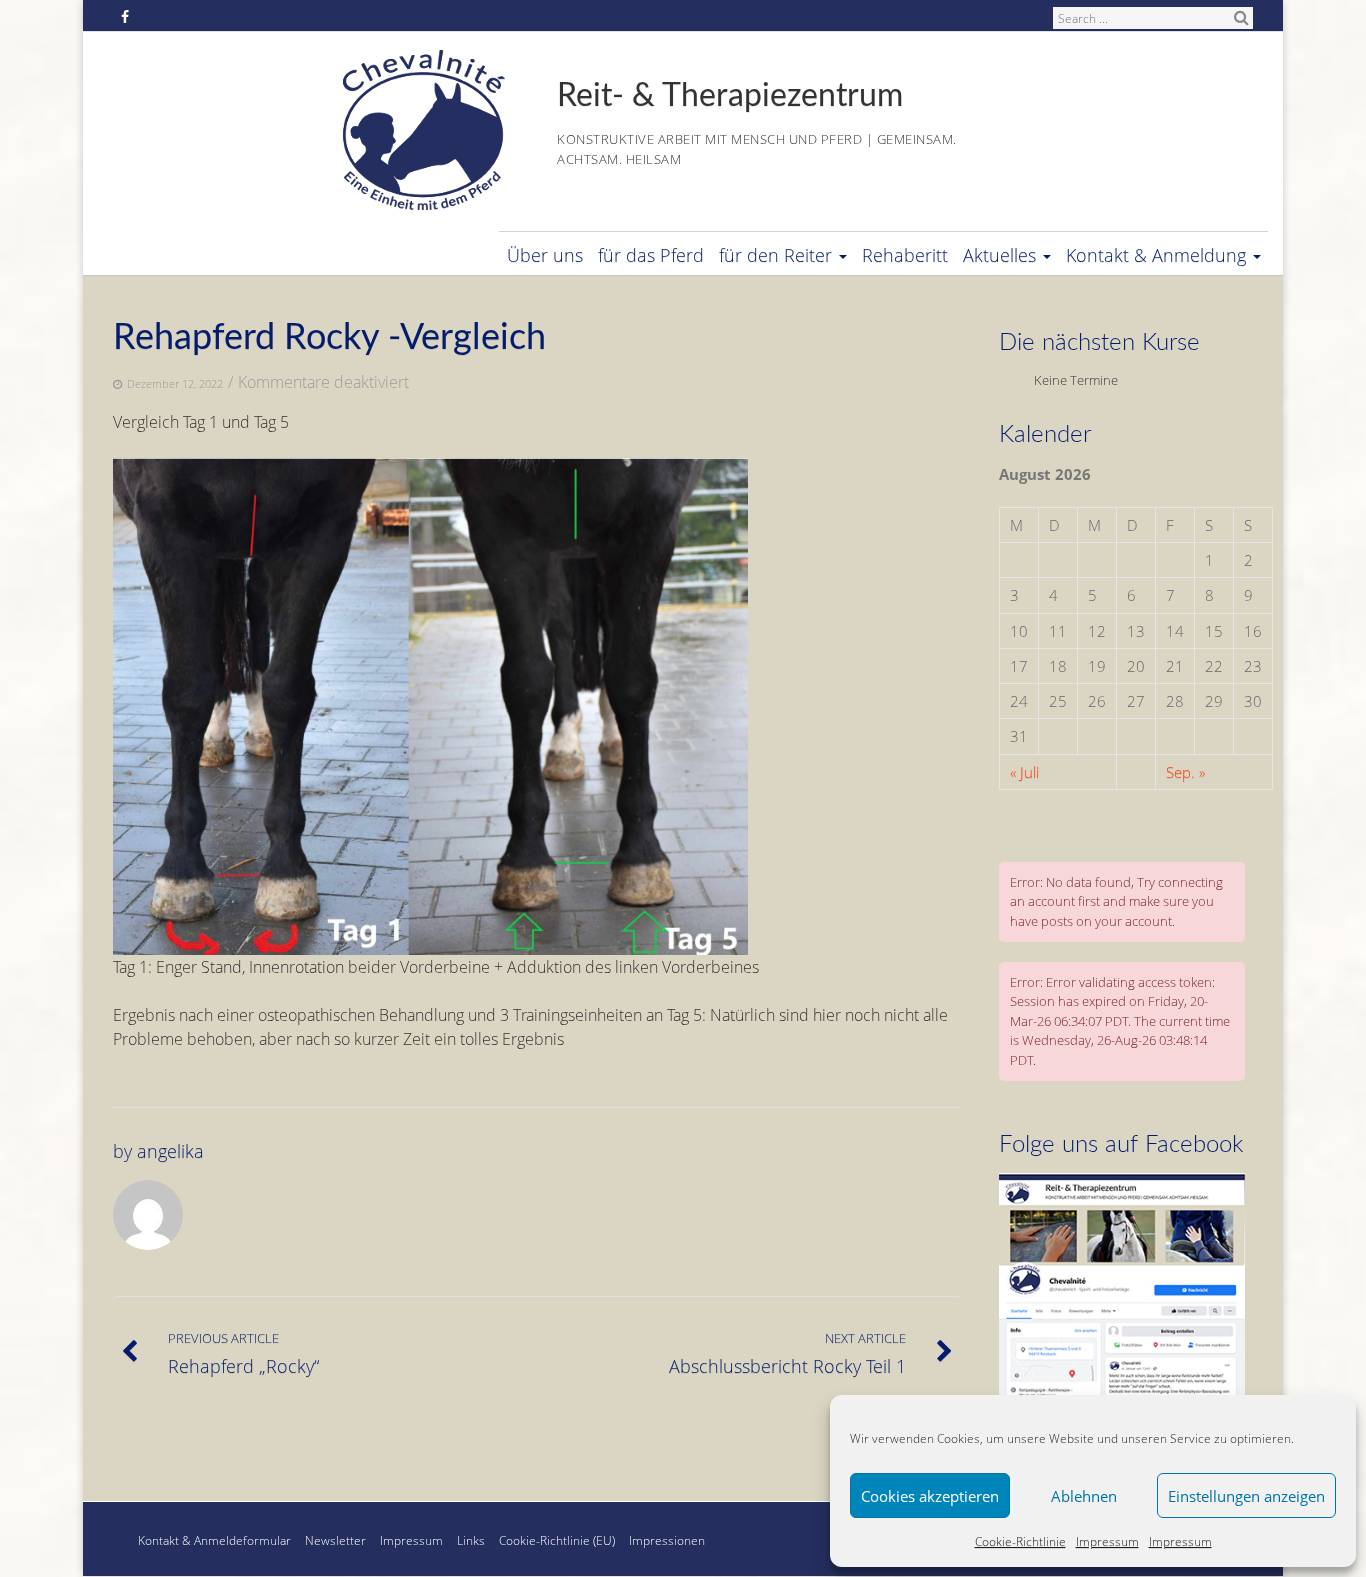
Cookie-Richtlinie (1020, 1541)
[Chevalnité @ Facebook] (1122, 1182)
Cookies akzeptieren (930, 1496)
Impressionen (667, 1540)
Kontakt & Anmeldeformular (214, 1540)
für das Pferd (651, 255)
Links (471, 1540)
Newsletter (335, 1540)
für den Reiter (775, 255)
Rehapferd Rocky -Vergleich (329, 338)
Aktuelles (999, 255)
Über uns (545, 255)
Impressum (1107, 1541)
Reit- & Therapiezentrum (730, 96)
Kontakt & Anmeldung (1156, 255)
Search (1241, 17)
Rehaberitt (905, 255)
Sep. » (1185, 772)
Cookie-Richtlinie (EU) (557, 1540)
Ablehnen (1084, 1496)
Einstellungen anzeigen (1246, 1496)
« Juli (1024, 772)
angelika (170, 1151)
